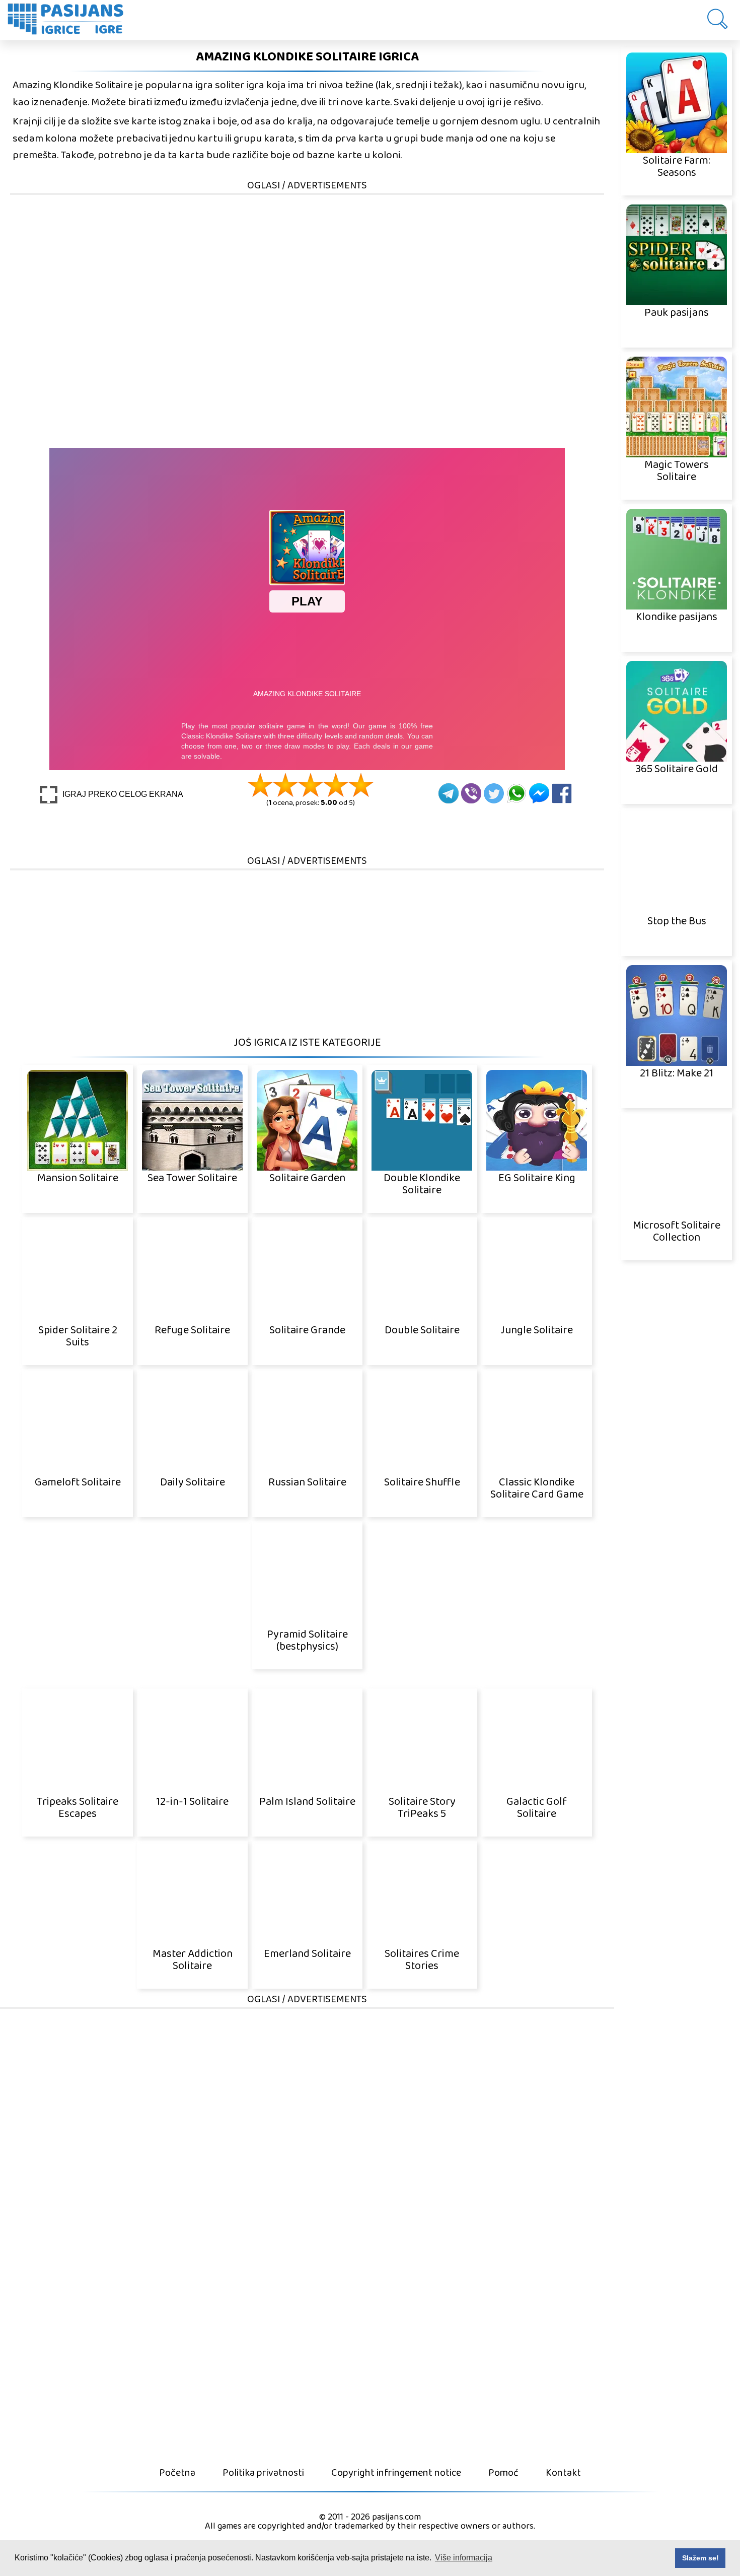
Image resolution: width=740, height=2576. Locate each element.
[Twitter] (494, 793)
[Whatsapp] (516, 793)
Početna (177, 2473)
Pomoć (503, 2473)
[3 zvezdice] (311, 785)
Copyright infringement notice (396, 2473)
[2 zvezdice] (285, 785)
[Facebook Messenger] (539, 793)
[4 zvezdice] (336, 785)
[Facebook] (562, 793)
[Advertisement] (312, 266)
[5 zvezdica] (361, 785)
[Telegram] (449, 793)
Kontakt (563, 2473)
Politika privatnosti (263, 2473)
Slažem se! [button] (700, 2558)
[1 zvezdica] (260, 785)
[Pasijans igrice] (70, 20)
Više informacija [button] (464, 2558)
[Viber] (471, 793)
